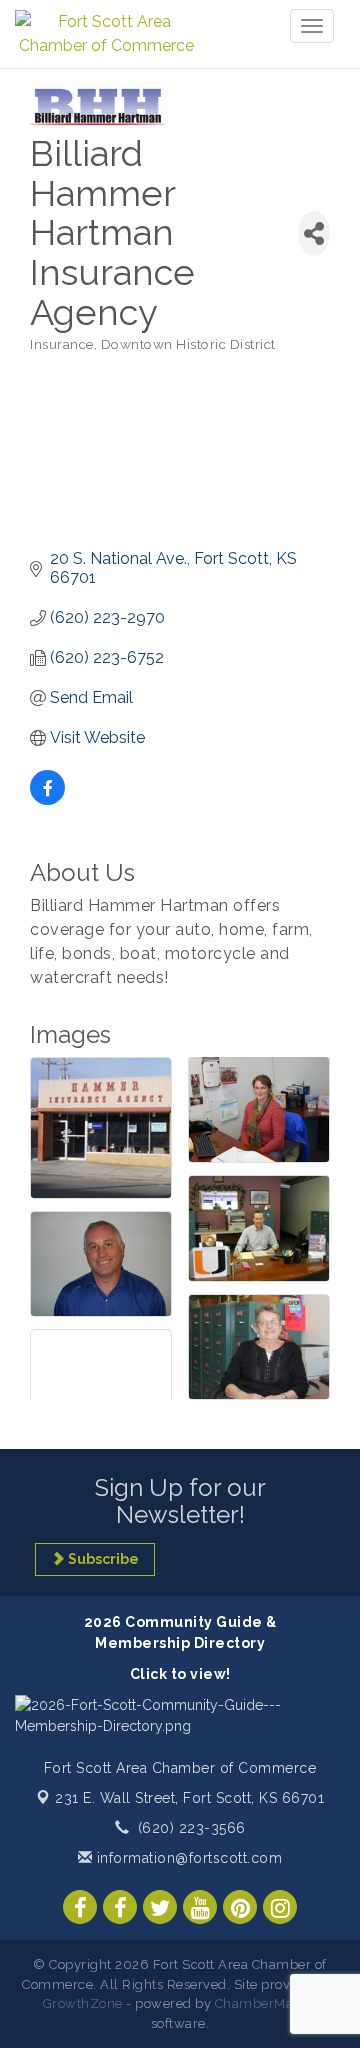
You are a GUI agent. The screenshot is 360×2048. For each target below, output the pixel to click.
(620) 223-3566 (192, 1828)
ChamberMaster (266, 2003)
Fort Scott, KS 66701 (189, 1798)
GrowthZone (83, 2003)
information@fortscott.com (187, 1858)
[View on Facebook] (47, 799)
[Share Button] (314, 233)
